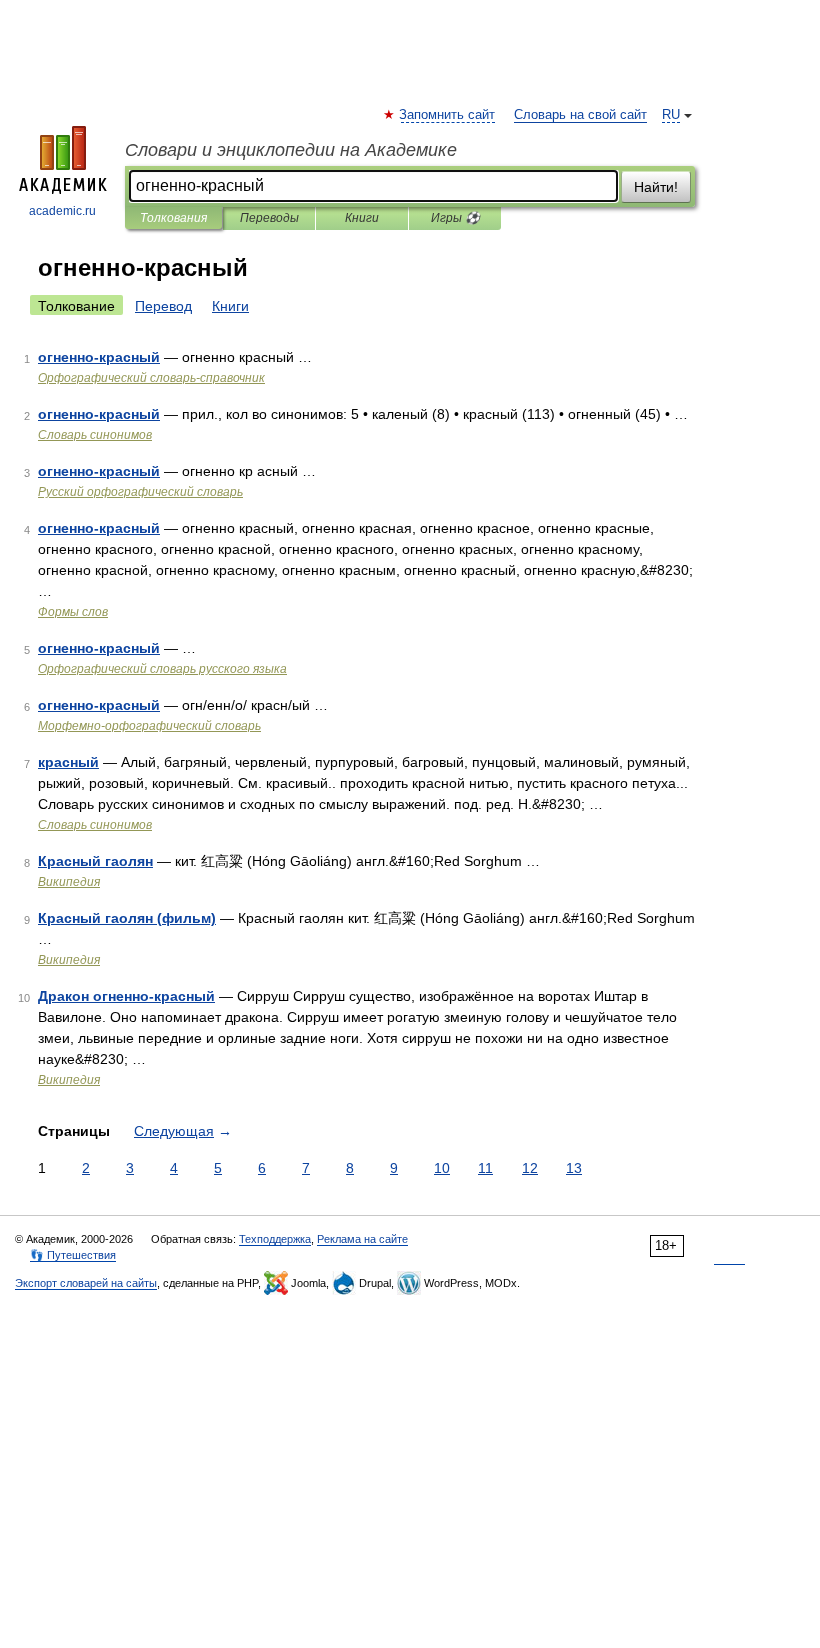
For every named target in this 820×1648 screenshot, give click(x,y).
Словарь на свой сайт (580, 115)
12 (530, 1168)
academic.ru (62, 211)
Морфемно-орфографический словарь (149, 726)
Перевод (163, 306)
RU (671, 115)
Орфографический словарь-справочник (151, 378)
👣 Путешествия (73, 1255)
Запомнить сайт (448, 115)
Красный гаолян (95, 861)
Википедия (69, 882)
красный (68, 762)
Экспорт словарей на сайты (86, 1283)
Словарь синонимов (95, 435)
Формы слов (73, 612)
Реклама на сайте (362, 1239)
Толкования (173, 218)
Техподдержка (275, 1239)
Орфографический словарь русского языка (162, 669)
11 (485, 1168)
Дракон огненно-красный (126, 996)
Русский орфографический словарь (140, 492)
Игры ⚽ (455, 218)
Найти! (656, 187)
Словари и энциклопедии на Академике (291, 150)
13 (574, 1168)
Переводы (269, 218)
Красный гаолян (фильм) (127, 918)
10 (442, 1168)
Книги (362, 218)
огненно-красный (99, 357)
